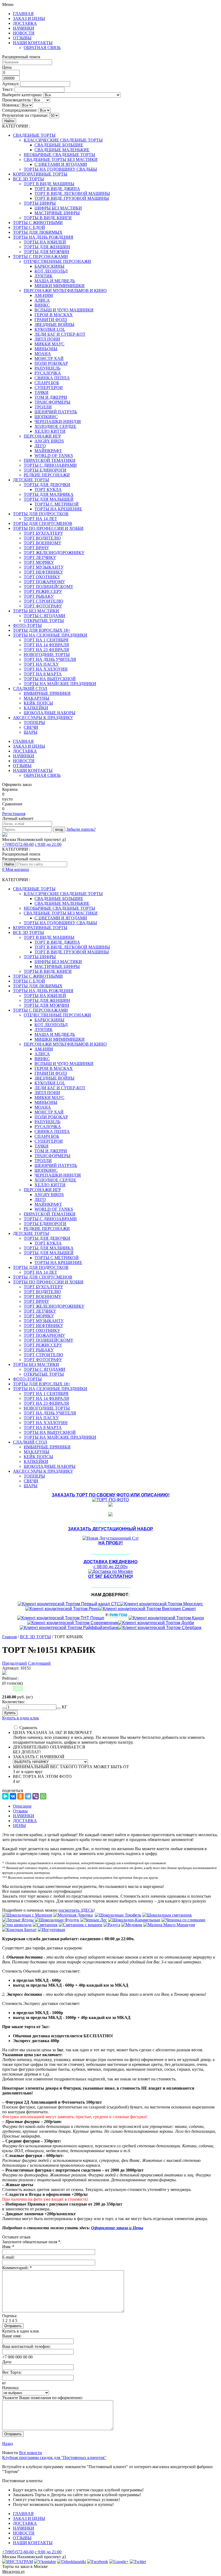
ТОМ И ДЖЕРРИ (51, 397)
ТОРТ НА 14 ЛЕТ (40, 519)
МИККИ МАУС (49, 344)
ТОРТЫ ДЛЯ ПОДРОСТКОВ (41, 514)
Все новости (31, 2453)
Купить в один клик (21, 1718)
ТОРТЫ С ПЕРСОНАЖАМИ (40, 257)
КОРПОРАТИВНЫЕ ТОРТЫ (40, 174)
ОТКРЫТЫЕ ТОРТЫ (44, 621)
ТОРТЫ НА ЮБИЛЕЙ (45, 242)
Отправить (13, 2434)
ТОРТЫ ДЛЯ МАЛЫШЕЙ (49, 499)
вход (59, 830)
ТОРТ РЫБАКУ (39, 596)
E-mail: (8, 2257)
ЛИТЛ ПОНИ (47, 339)
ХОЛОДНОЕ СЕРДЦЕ (55, 426)
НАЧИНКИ (24, 28)
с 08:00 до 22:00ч (110, 1564)
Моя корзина (15, 869)
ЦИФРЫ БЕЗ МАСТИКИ (58, 208)
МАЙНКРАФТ (48, 451)
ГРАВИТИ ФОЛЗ (51, 320)
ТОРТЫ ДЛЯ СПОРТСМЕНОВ (43, 523)
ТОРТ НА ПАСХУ (41, 664)
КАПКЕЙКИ (36, 708)
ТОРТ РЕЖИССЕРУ (43, 591)
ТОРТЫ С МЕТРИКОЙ (57, 504)
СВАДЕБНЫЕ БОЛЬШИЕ (59, 145)
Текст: (8, 89)
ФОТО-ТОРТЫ (27, 625)
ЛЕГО (40, 446)
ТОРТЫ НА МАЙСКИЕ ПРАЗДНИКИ (60, 684)
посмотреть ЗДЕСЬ (76, 1910)
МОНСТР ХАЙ (49, 358)
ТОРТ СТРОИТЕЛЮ (43, 601)
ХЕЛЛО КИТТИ (50, 431)
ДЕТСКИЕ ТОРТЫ (31, 480)
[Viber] (36, 1796)
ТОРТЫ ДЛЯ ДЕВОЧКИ (47, 485)
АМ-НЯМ (44, 295)
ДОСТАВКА (25, 23)
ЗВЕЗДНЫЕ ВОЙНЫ (54, 324)
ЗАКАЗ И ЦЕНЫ (29, 18)
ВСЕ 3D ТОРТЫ (28, 179)
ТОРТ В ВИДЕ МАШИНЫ (49, 184)
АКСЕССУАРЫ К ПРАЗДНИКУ (43, 718)
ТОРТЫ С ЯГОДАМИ (44, 616)
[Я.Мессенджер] (5, 1796)
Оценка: (10, 2316)
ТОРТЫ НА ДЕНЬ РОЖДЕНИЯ (43, 237)
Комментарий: (17, 2268)
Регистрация (14, 814)
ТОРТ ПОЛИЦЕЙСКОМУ (49, 587)
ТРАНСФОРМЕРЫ (52, 402)
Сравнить (28, 1728)
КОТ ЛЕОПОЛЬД (51, 271)
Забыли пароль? (81, 829)
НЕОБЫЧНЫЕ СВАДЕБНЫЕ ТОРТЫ (59, 155)
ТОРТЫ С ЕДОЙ (29, 227)
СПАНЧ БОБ (47, 383)
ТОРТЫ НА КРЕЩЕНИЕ (58, 509)
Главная (9, 1637)
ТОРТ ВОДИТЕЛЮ (42, 538)
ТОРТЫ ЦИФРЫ (40, 203)
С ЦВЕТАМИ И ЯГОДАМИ (61, 164)
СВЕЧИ (31, 727)
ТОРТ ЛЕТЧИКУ (40, 557)
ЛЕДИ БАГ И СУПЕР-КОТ (60, 334)
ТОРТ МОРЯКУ (39, 562)
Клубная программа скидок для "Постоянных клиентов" (54, 2457)
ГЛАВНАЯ (23, 14)
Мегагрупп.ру (13, 2572)
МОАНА (43, 354)
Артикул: (11, 84)
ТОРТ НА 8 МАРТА (43, 674)
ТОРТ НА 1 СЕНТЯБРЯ (46, 640)
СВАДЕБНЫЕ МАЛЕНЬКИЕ (62, 150)
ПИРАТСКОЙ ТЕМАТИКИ (50, 460)
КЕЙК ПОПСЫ (38, 703)
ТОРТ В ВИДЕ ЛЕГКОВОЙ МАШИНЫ (72, 193)
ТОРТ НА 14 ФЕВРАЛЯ (46, 645)
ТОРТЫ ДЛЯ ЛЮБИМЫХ (38, 232)
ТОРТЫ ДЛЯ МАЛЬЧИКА (49, 494)
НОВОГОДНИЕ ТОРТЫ (47, 655)
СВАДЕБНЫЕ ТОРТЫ (34, 135)
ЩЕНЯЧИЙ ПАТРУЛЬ (56, 412)
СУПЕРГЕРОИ (49, 388)
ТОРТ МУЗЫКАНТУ (44, 567)
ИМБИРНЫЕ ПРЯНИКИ (47, 693)
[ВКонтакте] (13, 1796)
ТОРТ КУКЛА (48, 490)
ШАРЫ (31, 732)
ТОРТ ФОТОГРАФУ (43, 606)
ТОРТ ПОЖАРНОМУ (44, 582)
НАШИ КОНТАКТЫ (33, 43)
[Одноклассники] (20, 1796)
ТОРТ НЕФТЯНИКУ (43, 572)
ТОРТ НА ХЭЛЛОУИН (46, 669)
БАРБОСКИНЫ (49, 266)
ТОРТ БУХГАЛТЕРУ (43, 533)
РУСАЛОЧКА (48, 373)
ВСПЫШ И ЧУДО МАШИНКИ (64, 310)
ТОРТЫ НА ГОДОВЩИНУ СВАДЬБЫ (60, 169)
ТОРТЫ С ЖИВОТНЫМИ (38, 223)
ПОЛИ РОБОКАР (51, 363)
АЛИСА (42, 300)
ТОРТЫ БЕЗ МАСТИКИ (36, 611)
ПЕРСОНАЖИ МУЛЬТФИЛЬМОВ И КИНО (65, 291)
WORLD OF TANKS (54, 456)
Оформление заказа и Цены (117, 2228)
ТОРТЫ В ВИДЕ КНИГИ (48, 218)
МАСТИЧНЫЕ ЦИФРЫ (57, 213)
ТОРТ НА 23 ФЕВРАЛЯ (46, 650)
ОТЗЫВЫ (22, 38)
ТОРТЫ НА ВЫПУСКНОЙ (50, 679)
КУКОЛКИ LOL (50, 329)
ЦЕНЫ (19, 1825)
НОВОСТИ (24, 33)
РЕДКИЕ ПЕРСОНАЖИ (47, 475)
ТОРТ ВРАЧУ (36, 548)
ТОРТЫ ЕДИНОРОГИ (45, 470)
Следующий (39, 1663)
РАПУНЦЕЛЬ (47, 368)
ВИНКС (42, 305)
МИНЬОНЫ (46, 349)
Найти (9, 121)
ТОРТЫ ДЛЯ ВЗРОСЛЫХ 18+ (42, 630)
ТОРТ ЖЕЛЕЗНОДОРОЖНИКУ (54, 553)
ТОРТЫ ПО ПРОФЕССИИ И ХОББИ (48, 528)
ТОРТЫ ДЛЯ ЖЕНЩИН (47, 247)
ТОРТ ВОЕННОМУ (42, 543)
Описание (22, 1806)
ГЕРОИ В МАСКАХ (54, 315)
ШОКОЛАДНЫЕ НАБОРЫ (50, 713)
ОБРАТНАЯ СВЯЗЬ (42, 48)
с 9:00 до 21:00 (48, 844)
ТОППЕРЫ (34, 722)
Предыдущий (15, 1663)
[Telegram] (28, 1796)
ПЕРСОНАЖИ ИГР (42, 436)
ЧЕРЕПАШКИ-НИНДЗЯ (58, 422)
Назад (8, 2443)
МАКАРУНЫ (37, 698)
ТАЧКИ (42, 392)
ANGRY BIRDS (49, 441)
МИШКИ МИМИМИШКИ (60, 286)
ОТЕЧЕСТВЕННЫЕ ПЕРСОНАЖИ (57, 261)
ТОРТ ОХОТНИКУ (42, 577)
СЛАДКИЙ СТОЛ (30, 688)
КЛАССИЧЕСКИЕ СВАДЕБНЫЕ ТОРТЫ (63, 140)
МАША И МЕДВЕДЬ (55, 281)
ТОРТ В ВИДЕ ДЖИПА (57, 189)
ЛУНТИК (44, 276)
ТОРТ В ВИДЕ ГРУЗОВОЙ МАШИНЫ (72, 198)
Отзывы (20, 1811)
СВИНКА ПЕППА (52, 378)
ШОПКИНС (46, 417)
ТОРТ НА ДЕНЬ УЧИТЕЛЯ (50, 659)
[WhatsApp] (43, 1796)
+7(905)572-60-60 (18, 844)
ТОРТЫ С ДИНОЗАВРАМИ (50, 465)
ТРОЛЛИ (43, 407)
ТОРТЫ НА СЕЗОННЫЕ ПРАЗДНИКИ (50, 635)
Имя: (8, 2247)
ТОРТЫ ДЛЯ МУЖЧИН (46, 252)
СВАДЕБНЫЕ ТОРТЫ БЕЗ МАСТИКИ (61, 159)
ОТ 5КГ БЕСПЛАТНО (110, 1576)
